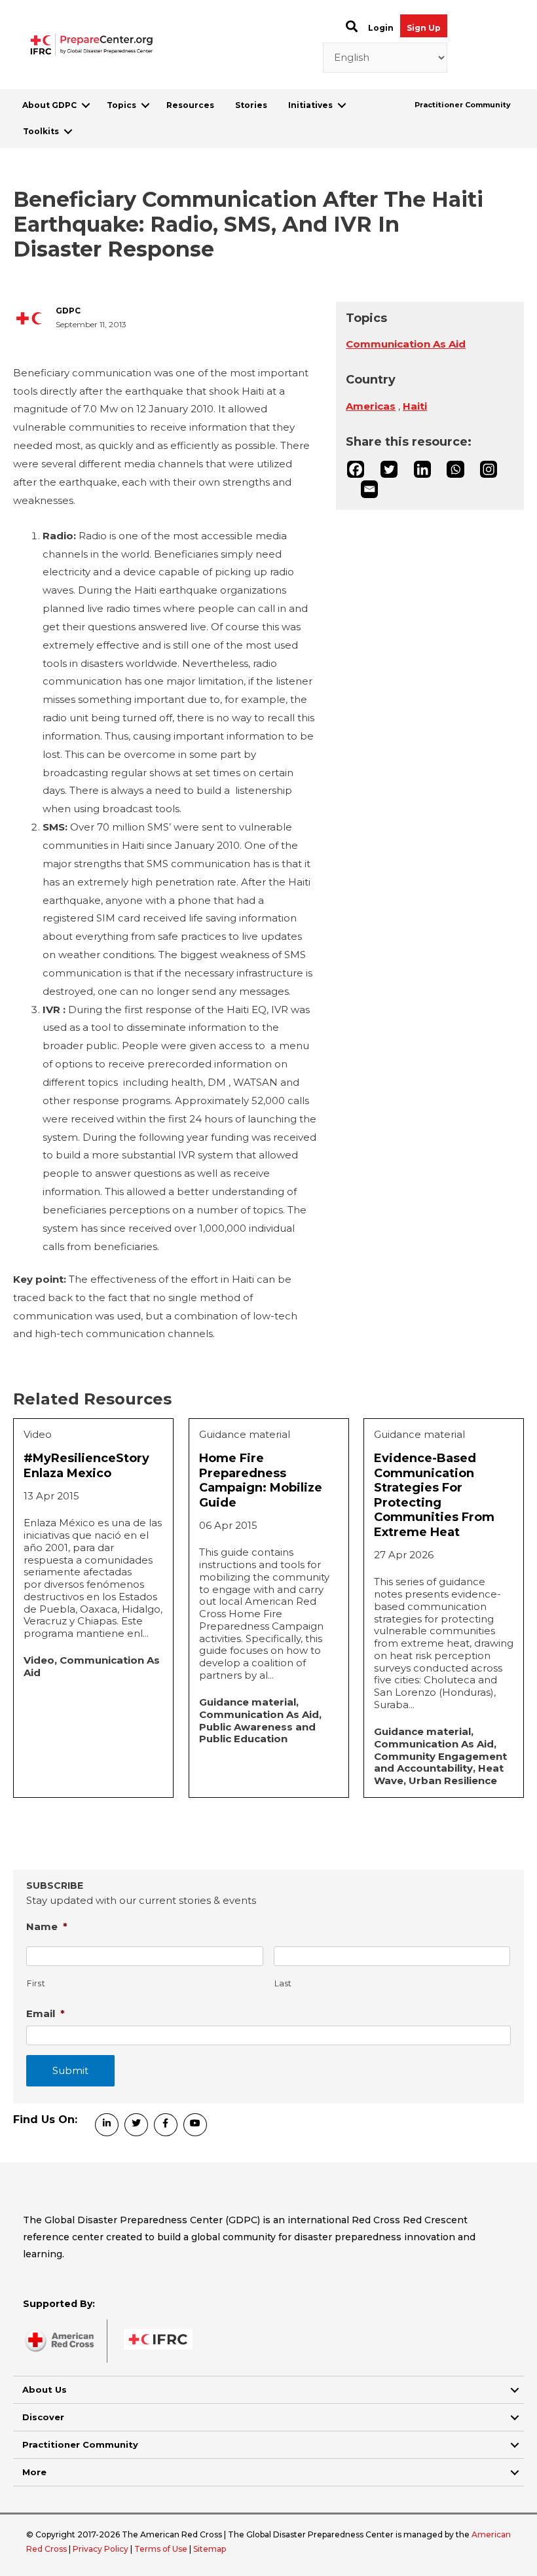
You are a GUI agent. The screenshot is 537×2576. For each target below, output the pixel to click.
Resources (190, 105)
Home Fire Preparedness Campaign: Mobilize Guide (261, 1480)
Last (284, 1983)
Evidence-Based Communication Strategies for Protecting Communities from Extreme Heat (434, 1495)
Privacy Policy (102, 2549)
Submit (70, 2070)
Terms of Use (161, 2549)
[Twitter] (389, 469)
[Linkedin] (422, 469)
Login (381, 28)
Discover (43, 2417)
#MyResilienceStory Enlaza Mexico (86, 1466)
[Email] (369, 489)
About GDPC (49, 105)
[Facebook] (356, 469)
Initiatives (310, 105)
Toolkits (41, 131)
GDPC (68, 311)
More (34, 2472)
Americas (371, 406)
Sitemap (210, 2549)
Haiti (415, 406)
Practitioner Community (463, 105)
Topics (121, 105)
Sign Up (424, 28)
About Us (45, 2389)
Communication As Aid (406, 344)
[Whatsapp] (455, 469)
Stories (251, 105)
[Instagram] (489, 469)
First (36, 1983)
